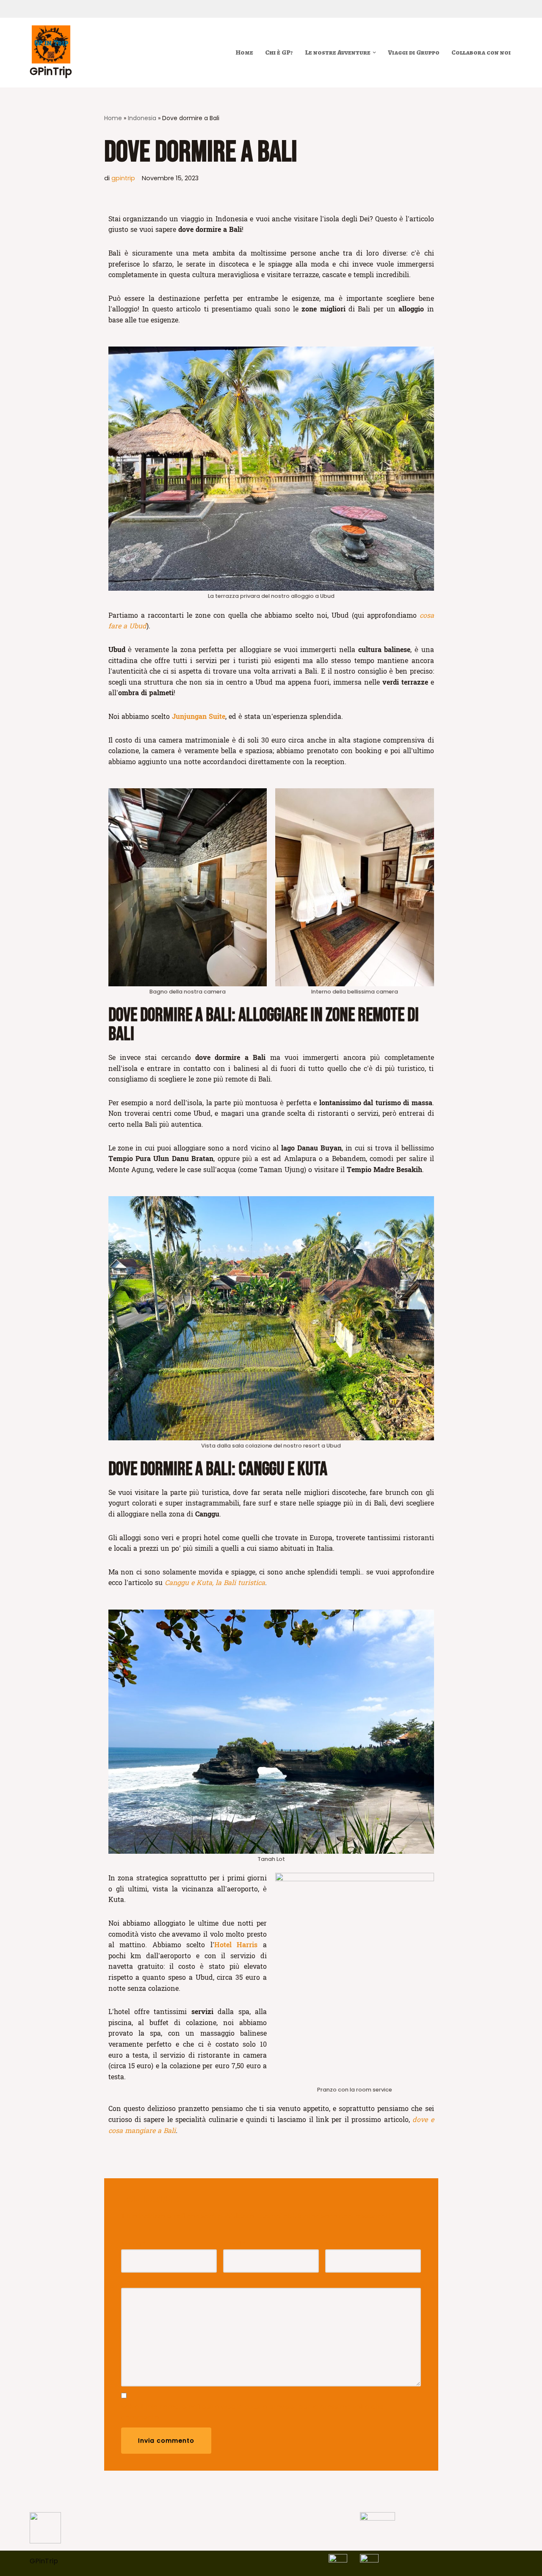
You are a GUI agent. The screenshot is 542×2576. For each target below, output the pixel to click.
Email (235, 2244)
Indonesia (142, 118)
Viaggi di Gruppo (414, 52)
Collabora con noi (481, 52)
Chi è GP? (279, 52)
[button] (374, 52)
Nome (134, 2244)
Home (244, 52)
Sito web (339, 2244)
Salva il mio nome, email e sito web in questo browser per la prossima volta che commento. (252, 2412)
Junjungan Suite (199, 717)
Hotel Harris (236, 1945)
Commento (143, 2282)
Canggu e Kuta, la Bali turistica (215, 1583)
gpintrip (123, 178)
